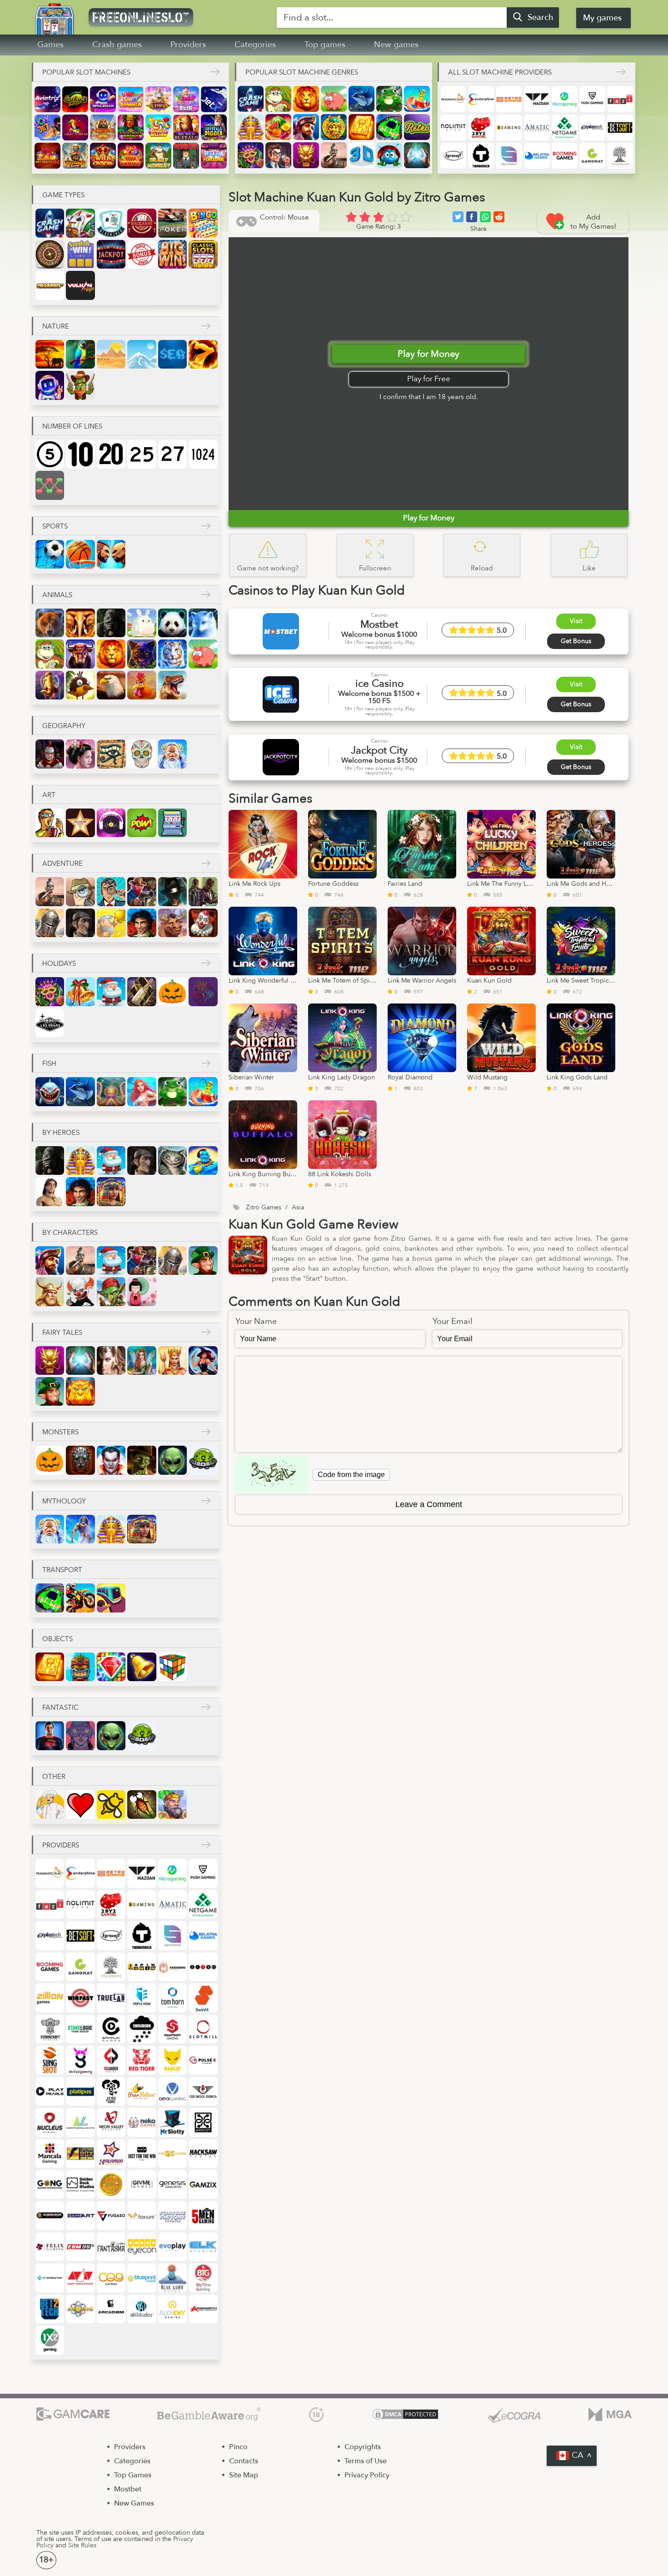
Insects (142, 1805)
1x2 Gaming (50, 2340)
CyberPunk (80, 1735)
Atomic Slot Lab (80, 2309)
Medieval (172, 1805)
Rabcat (172, 2060)
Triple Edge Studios (142, 1998)
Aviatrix (47, 99)
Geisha (142, 1291)
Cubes (172, 1667)
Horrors (80, 1460)
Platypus (80, 2091)
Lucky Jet (47, 127)
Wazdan (537, 99)
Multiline (50, 485)
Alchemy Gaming (172, 2309)
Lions (306, 99)
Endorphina (481, 99)
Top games (325, 45)
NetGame (565, 127)
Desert (111, 354)
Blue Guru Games (172, 2278)
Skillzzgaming (80, 2060)
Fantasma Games (111, 2247)
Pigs (334, 99)
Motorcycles (80, 1598)
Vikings (50, 1291)
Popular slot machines (86, 72)
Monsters (60, 1432)
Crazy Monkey (158, 156)
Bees (111, 1805)
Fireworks (203, 991)
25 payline (142, 454)
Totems (80, 1667)
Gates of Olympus (158, 99)
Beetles (389, 155)
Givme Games (142, 2184)
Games (50, 45)
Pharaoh (251, 127)
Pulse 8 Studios (203, 2060)
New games (396, 45)
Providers (188, 45)
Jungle (80, 354)
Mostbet (128, 2489)
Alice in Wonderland (172, 1161)
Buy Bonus (142, 254)
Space (50, 385)
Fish (49, 1063)
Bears (50, 623)
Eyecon (142, 2247)
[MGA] (610, 2415)
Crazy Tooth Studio (80, 2278)
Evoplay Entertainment (172, 2247)
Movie (50, 823)
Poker (172, 223)
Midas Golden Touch (103, 127)
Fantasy (111, 1360)
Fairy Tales (62, 1333)
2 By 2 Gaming (481, 127)
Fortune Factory (172, 2215)
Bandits (203, 891)
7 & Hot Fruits (131, 156)
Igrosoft (453, 156)
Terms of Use (366, 2461)
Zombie (142, 1460)
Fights (111, 554)
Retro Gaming (509, 99)
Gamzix (203, 2184)
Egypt (111, 754)
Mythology (64, 1501)
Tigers (172, 654)
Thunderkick (481, 156)
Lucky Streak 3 (75, 99)
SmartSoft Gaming (172, 2029)
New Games (134, 2503)
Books (361, 127)
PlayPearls (50, 2091)
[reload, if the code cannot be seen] (272, 1475)
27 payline (172, 454)
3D (361, 155)
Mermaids (142, 1091)
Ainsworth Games (203, 2309)
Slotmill (203, 2029)
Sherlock (80, 923)
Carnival (251, 155)
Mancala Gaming (50, 2154)
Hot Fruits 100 (47, 156)
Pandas (172, 623)
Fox (203, 623)
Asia (80, 754)
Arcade (111, 2309)
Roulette (50, 254)
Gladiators (334, 155)
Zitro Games (203, 1967)
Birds (80, 685)
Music (111, 823)
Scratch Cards (80, 254)
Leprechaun (203, 1261)
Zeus (80, 1529)
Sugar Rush (186, 99)
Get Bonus (576, 641)
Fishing (417, 99)
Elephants (80, 623)
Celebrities (80, 823)
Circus (203, 923)
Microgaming (565, 99)
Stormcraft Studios (50, 2029)
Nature (56, 326)
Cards (80, 223)
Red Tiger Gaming (142, 2060)
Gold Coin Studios (111, 2184)
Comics (142, 823)
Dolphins (361, 99)
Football (50, 554)
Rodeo (172, 923)
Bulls (80, 654)
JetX (214, 99)
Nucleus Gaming (50, 2122)
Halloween (172, 991)
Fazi (620, 99)
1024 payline (203, 454)
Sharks (50, 1091)
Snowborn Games (142, 2029)
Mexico (142, 754)
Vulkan (80, 285)
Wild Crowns (103, 156)
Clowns (80, 1291)
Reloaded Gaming (111, 2060)
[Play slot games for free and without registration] (161, 17)
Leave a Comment (429, 1504)
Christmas (80, 991)
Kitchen (50, 1805)
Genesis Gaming (172, 2184)
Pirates (306, 127)
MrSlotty (172, 2122)
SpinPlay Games (111, 2029)
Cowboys (142, 891)
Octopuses (111, 1091)
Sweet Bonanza (131, 99)
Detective (111, 891)
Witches (203, 1360)
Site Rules (82, 2545)
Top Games (133, 2475)
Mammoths (50, 685)
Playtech (592, 127)
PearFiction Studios (142, 2091)
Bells (142, 1667)
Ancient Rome (50, 754)
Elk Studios (203, 2247)
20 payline (111, 454)
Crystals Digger (214, 127)
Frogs (389, 99)
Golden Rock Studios (80, 2184)
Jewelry (111, 1667)
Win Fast (80, 1998)
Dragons (306, 155)
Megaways (50, 285)
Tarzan (50, 1191)
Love (80, 1805)
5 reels (50, 454)
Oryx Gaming (172, 2091)
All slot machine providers (500, 72)
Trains (111, 1598)
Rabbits (142, 623)
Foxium (142, 2215)
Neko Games (142, 2122)
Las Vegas (50, 1023)
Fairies (142, 1360)
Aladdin (203, 1161)
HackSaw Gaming (203, 2154)
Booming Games (565, 156)
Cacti (80, 385)
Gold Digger (111, 923)
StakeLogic (80, 2029)
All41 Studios (142, 2309)
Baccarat (142, 223)
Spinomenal (509, 156)
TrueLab (111, 1998)
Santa (111, 991)
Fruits (278, 127)
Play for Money (429, 354)
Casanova (142, 923)
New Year (142, 991)
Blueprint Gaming (142, 2278)
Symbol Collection (172, 254)
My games (602, 18)
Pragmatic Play (453, 99)
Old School (203, 2091)
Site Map (244, 2475)
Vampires (111, 1460)
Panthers (142, 654)
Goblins (111, 1291)
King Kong (111, 623)
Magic (417, 155)
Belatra (537, 156)
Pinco (238, 2447)
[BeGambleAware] (209, 2415)
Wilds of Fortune (214, 156)
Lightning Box (80, 2154)
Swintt (203, 1998)
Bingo (203, 223)
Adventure (62, 864)
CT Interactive (50, 2278)
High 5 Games (172, 2154)
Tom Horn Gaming (172, 1998)
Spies (80, 891)
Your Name (256, 1322)
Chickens (142, 685)
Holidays (59, 964)
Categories (255, 45)
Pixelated (172, 823)
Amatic (537, 127)
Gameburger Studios (50, 2215)
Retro (417, 127)
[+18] (316, 2415)
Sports (55, 526)
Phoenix (80, 1391)
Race (389, 127)
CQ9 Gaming (111, 2278)
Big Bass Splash (75, 156)
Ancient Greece (172, 754)
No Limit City (453, 127)
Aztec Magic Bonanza (131, 127)
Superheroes (50, 1735)
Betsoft (620, 127)
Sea (172, 354)
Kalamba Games (111, 2154)
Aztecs (334, 127)
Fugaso (111, 2215)
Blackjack (111, 223)
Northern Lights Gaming (80, 2122)
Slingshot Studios (50, 2060)
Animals (57, 595)
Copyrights (363, 2447)
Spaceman (103, 99)
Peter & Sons (111, 2091)
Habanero (172, 1967)
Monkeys (278, 99)
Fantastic (60, 1707)
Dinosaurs (172, 685)
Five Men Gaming (203, 2215)
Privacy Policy (367, 2475)
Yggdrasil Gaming (620, 156)
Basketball (80, 554)
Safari (50, 354)
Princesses (172, 1360)
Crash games (117, 45)
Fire (203, 354)
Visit (576, 621)
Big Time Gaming (203, 2278)
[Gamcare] (73, 2415)
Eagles (111, 685)
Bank (278, 155)
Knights (50, 923)
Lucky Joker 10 (75, 127)
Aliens (172, 1460)
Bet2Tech (50, 2309)
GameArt (80, 2215)
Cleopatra (111, 1191)
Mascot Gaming (203, 2122)
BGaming (509, 127)
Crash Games (251, 99)
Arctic (142, 354)
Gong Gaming (50, 2184)
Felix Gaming (50, 2247)
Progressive (111, 254)
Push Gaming (592, 99)
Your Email (453, 1322)
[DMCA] (405, 2415)
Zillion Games (50, 1998)
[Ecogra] (514, 2415)
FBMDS (80, 2247)
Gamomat (592, 156)
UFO (203, 1460)
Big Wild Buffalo (186, 127)
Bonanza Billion (158, 127)
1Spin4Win (142, 1967)
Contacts (244, 2461)
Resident (186, 156)
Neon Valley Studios (111, 2122)
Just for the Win (142, 2154)
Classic (203, 254)
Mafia (172, 891)
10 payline (80, 454)
